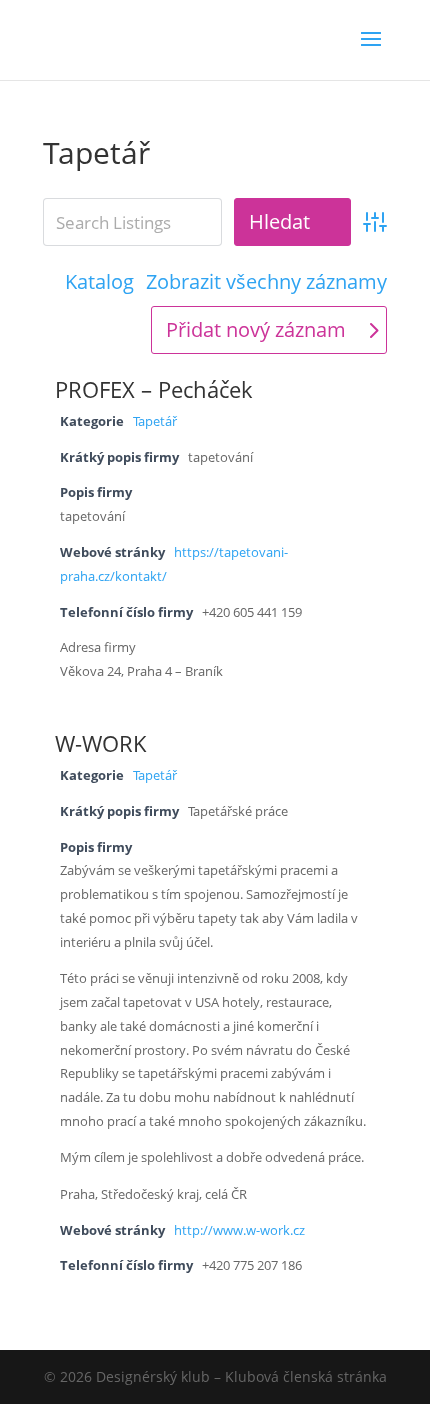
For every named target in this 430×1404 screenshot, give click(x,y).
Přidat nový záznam (256, 329)
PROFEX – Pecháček (154, 389)
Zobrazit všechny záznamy (266, 282)
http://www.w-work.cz (239, 1230)
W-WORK (101, 743)
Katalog (99, 282)
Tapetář (155, 421)
